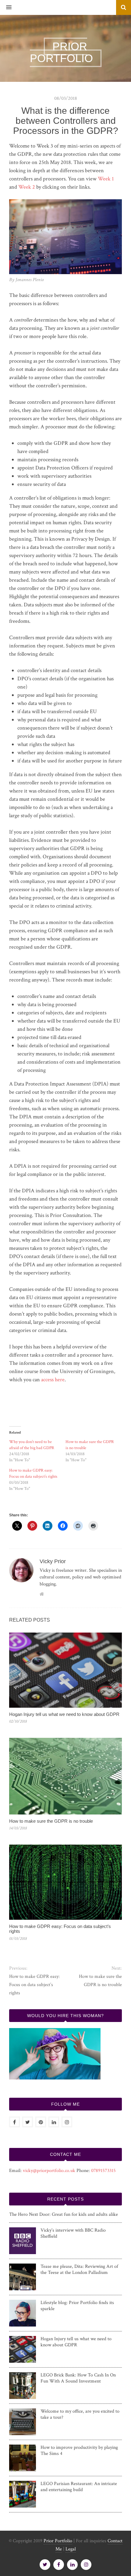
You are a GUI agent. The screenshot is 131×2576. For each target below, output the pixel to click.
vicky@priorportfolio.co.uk (49, 2171)
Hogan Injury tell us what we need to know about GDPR (64, 1714)
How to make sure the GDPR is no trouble (51, 1821)
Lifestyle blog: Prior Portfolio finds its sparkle (77, 2306)
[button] (6, 8)
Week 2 (27, 187)
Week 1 (106, 179)
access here (53, 1380)
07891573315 (103, 2171)
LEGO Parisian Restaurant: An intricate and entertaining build (79, 2487)
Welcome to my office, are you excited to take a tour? (80, 2414)
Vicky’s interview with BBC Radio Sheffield (73, 2233)
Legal (71, 2549)
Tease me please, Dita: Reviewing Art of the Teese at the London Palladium (79, 2270)
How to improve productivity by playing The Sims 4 (79, 2451)
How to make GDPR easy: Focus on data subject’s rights (60, 1929)
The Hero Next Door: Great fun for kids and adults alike (64, 2214)
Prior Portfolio (58, 2541)
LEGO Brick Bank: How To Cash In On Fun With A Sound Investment (78, 2378)
